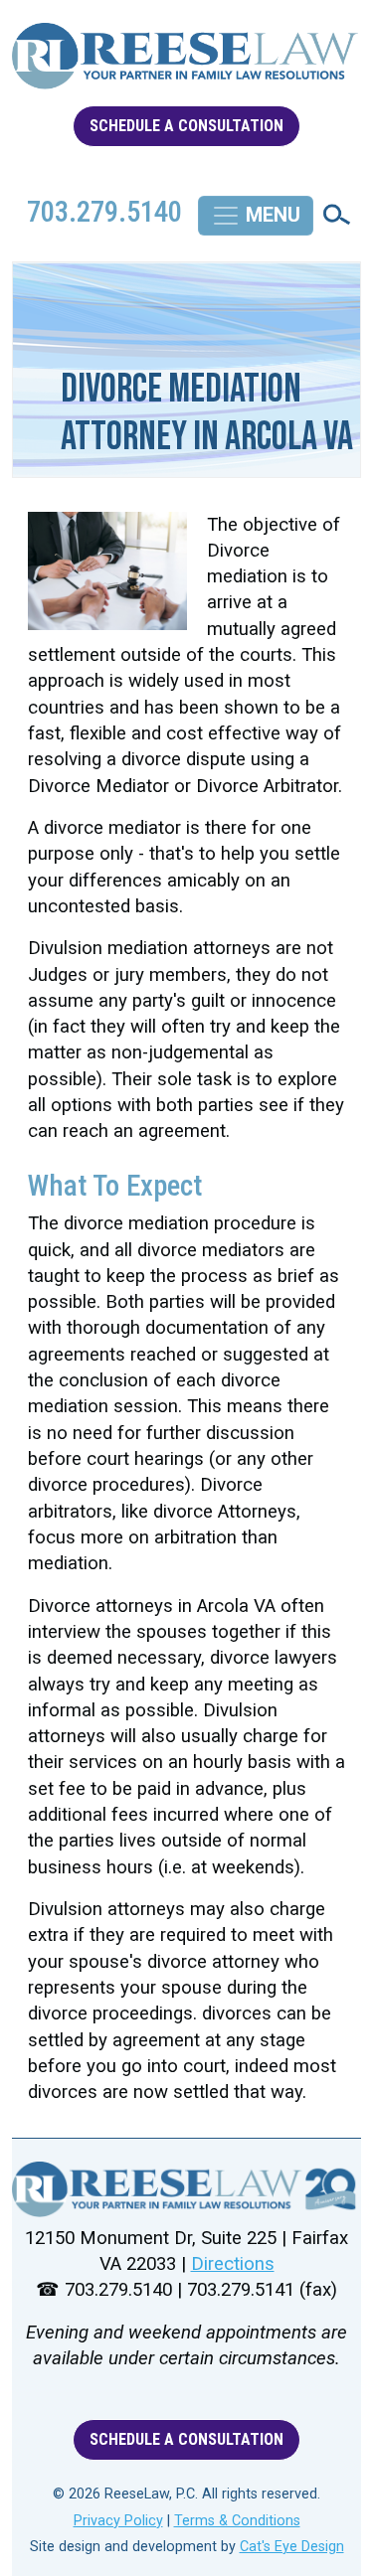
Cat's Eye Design (292, 2547)
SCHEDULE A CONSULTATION (186, 126)
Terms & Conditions (237, 2521)
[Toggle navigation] (256, 216)
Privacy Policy (118, 2521)
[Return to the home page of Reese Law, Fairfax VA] (186, 2189)
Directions (233, 2264)
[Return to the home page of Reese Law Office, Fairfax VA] (186, 64)
